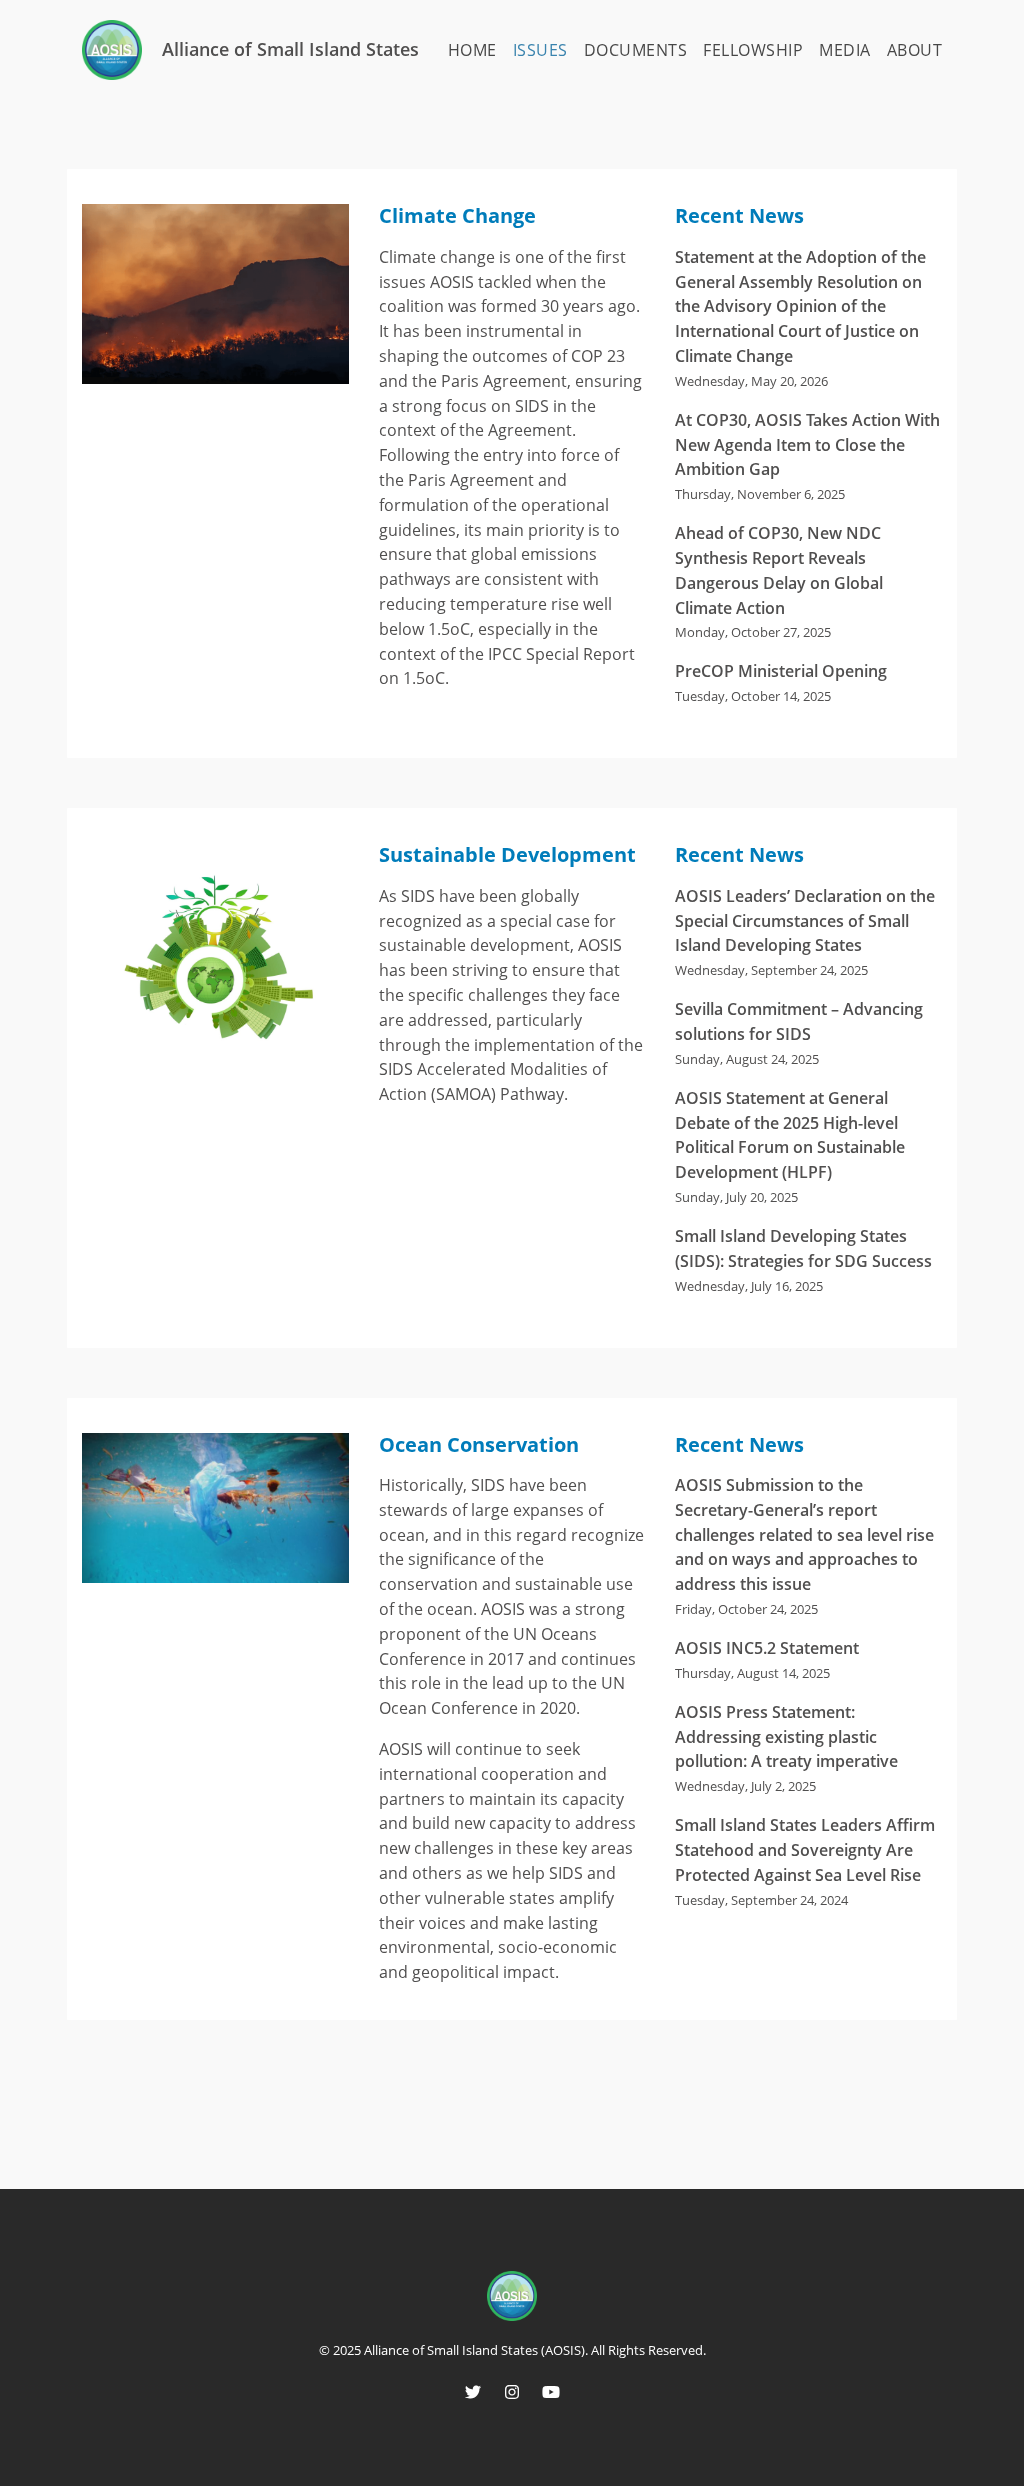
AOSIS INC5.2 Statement (767, 1648)
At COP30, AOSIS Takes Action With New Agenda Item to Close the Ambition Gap (807, 445)
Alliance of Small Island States (290, 49)
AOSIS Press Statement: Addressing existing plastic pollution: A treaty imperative (786, 1737)
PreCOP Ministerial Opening (781, 671)
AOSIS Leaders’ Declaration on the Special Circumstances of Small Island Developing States (805, 921)
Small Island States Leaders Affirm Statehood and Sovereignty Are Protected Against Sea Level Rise (805, 1850)
